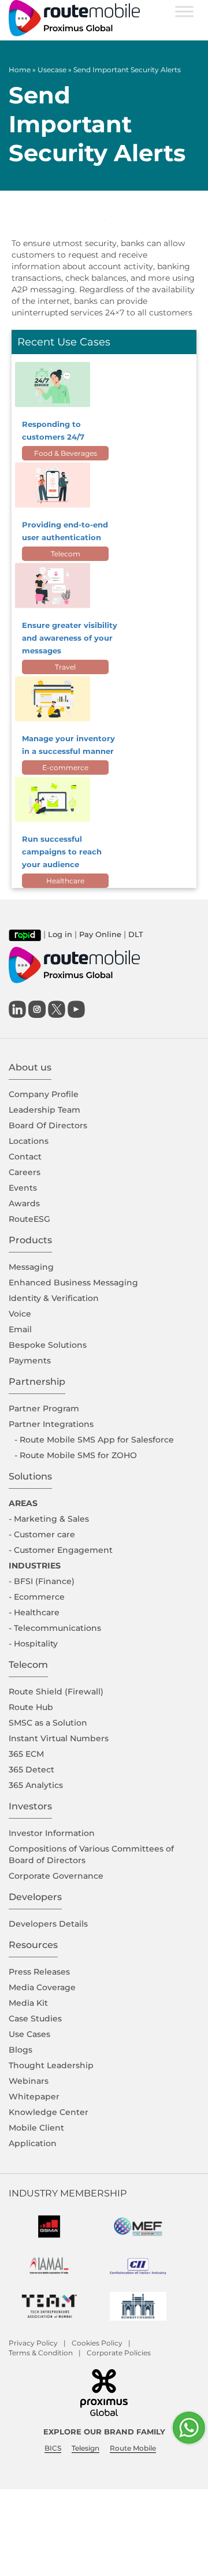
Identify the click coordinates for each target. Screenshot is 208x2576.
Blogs (21, 2050)
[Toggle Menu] (184, 11)
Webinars (29, 2081)
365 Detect (31, 1770)
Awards (24, 1203)
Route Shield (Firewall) (56, 1692)
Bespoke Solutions (48, 1345)
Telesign (86, 2448)
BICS (53, 2448)
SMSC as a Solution (48, 1723)
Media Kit (28, 2003)
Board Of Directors (48, 1125)
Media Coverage (42, 1987)
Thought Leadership (51, 2065)
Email (20, 1329)
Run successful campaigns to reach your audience (62, 852)
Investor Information (52, 1833)
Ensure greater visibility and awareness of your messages (70, 638)
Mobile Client (36, 2128)
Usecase (52, 70)
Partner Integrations (51, 1424)
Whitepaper (34, 2097)
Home (20, 70)
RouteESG (29, 1219)
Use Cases (29, 2034)
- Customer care (42, 1534)
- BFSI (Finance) (42, 1581)
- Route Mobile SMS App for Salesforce (94, 1440)
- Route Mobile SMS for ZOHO (76, 1455)
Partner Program (44, 1408)
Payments (30, 1361)
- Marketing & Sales (49, 1519)
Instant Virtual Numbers (59, 1738)
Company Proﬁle (44, 1094)
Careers (25, 1172)
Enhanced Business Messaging (73, 1283)
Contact (25, 1157)
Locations (29, 1141)
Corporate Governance (56, 1876)
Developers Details (48, 1924)
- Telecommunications (55, 1628)
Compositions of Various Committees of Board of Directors (91, 1854)
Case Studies (35, 2019)
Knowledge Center (49, 2112)
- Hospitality (33, 1644)
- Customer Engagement (61, 1550)
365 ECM (26, 1754)
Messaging (31, 1267)
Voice (20, 1314)
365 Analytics (36, 1785)
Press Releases (39, 1972)
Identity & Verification (54, 1298)
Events (23, 1188)
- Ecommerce (37, 1597)
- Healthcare (34, 1612)
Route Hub (31, 1707)
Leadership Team (44, 1110)
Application (33, 2143)
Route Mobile (133, 2448)
